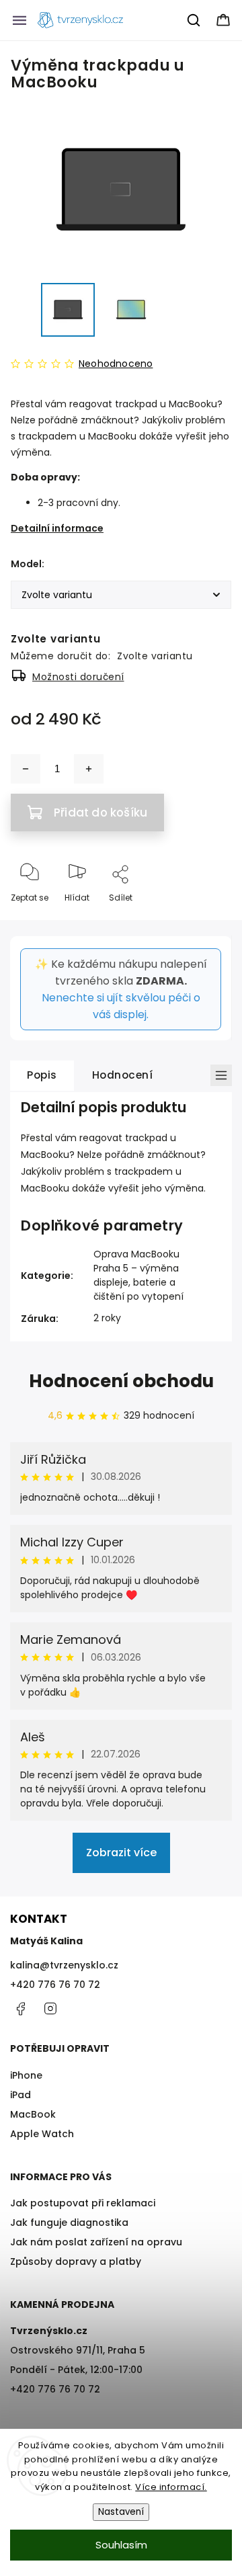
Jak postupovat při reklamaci (83, 2203)
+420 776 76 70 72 (55, 1985)
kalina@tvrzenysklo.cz (64, 1965)
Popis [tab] (42, 1075)
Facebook (20, 2009)
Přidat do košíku (100, 813)
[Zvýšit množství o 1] (89, 769)
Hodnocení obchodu (121, 1381)
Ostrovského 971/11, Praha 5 (78, 2350)
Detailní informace (57, 528)
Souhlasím (121, 2545)
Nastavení (121, 2512)
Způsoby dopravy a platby (76, 2261)
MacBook (33, 2114)
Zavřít (208, 920)
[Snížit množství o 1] (26, 769)
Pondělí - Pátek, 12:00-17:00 (76, 2370)
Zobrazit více (121, 1853)
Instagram (50, 2009)
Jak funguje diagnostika (69, 2222)
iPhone (26, 2075)
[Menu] (19, 20)
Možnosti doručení (78, 677)
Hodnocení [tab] (123, 1075)
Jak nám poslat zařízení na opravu (96, 2242)
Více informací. (171, 2487)
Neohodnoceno (116, 364)
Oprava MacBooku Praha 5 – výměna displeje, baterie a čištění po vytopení (138, 1275)
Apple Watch (42, 2134)
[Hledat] (194, 20)
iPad (21, 2095)
